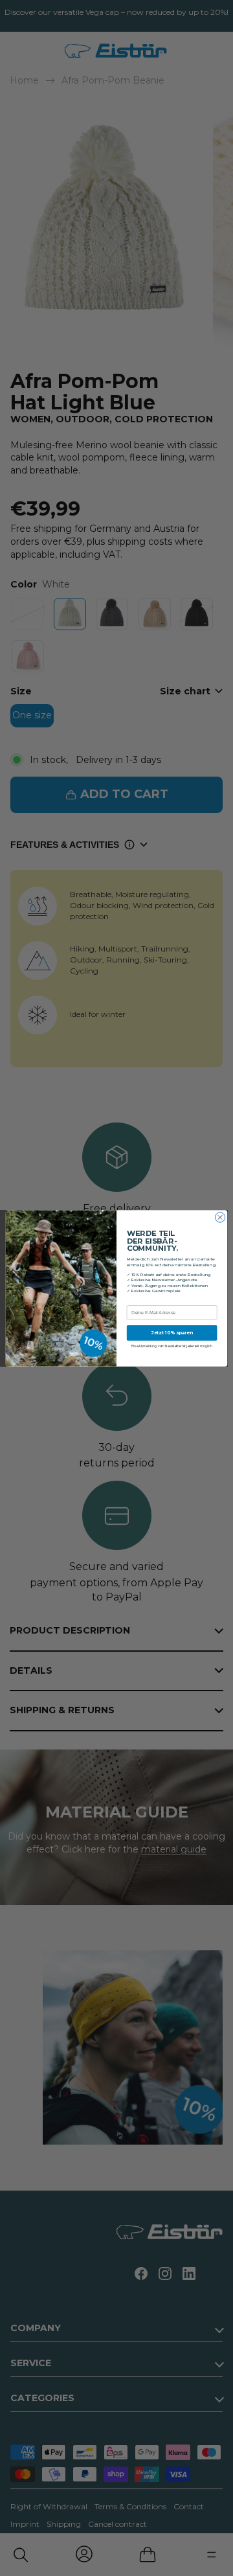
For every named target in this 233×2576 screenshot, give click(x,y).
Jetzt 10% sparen (172, 1332)
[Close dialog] (220, 1217)
